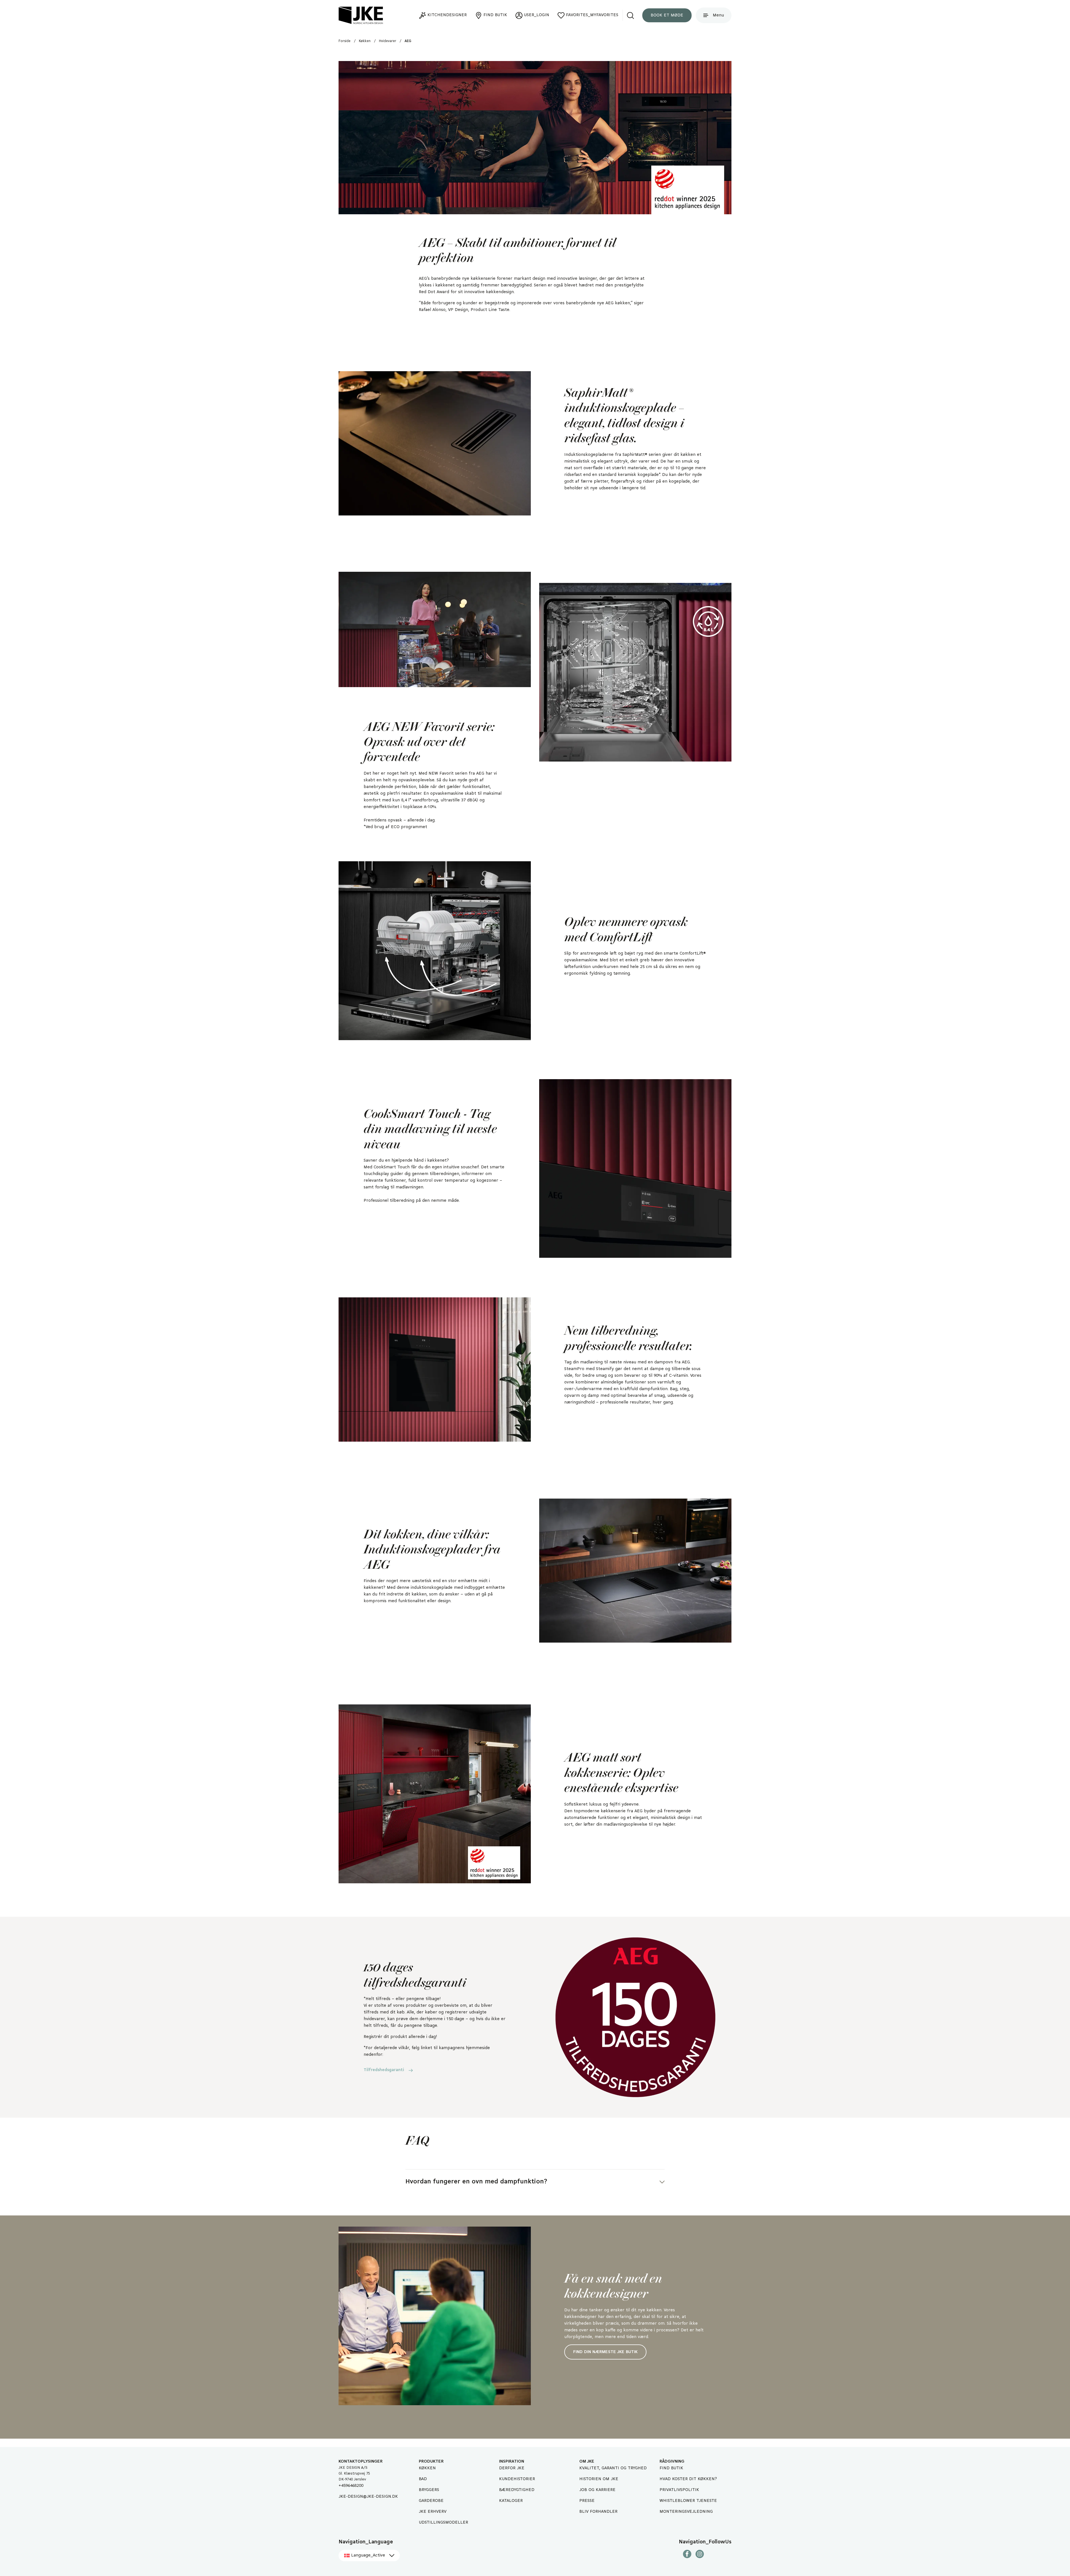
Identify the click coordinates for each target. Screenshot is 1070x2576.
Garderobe (431, 2501)
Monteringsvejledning (686, 2512)
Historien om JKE (599, 2479)
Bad (423, 2479)
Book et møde (667, 15)
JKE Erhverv (433, 2512)
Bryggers (429, 2490)
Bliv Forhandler (598, 2512)
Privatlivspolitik (679, 2490)
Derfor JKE (512, 2468)
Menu (718, 15)
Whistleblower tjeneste (688, 2501)
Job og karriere (597, 2490)
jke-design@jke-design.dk (368, 2497)
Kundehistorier (517, 2479)
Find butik (671, 2468)
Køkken (427, 2468)
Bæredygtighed (517, 2490)
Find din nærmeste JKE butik (605, 2352)
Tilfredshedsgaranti (384, 2070)
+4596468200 (351, 2486)
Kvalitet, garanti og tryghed (613, 2468)
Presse (587, 2501)
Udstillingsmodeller (443, 2523)
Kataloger (511, 2501)
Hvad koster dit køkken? (688, 2479)
